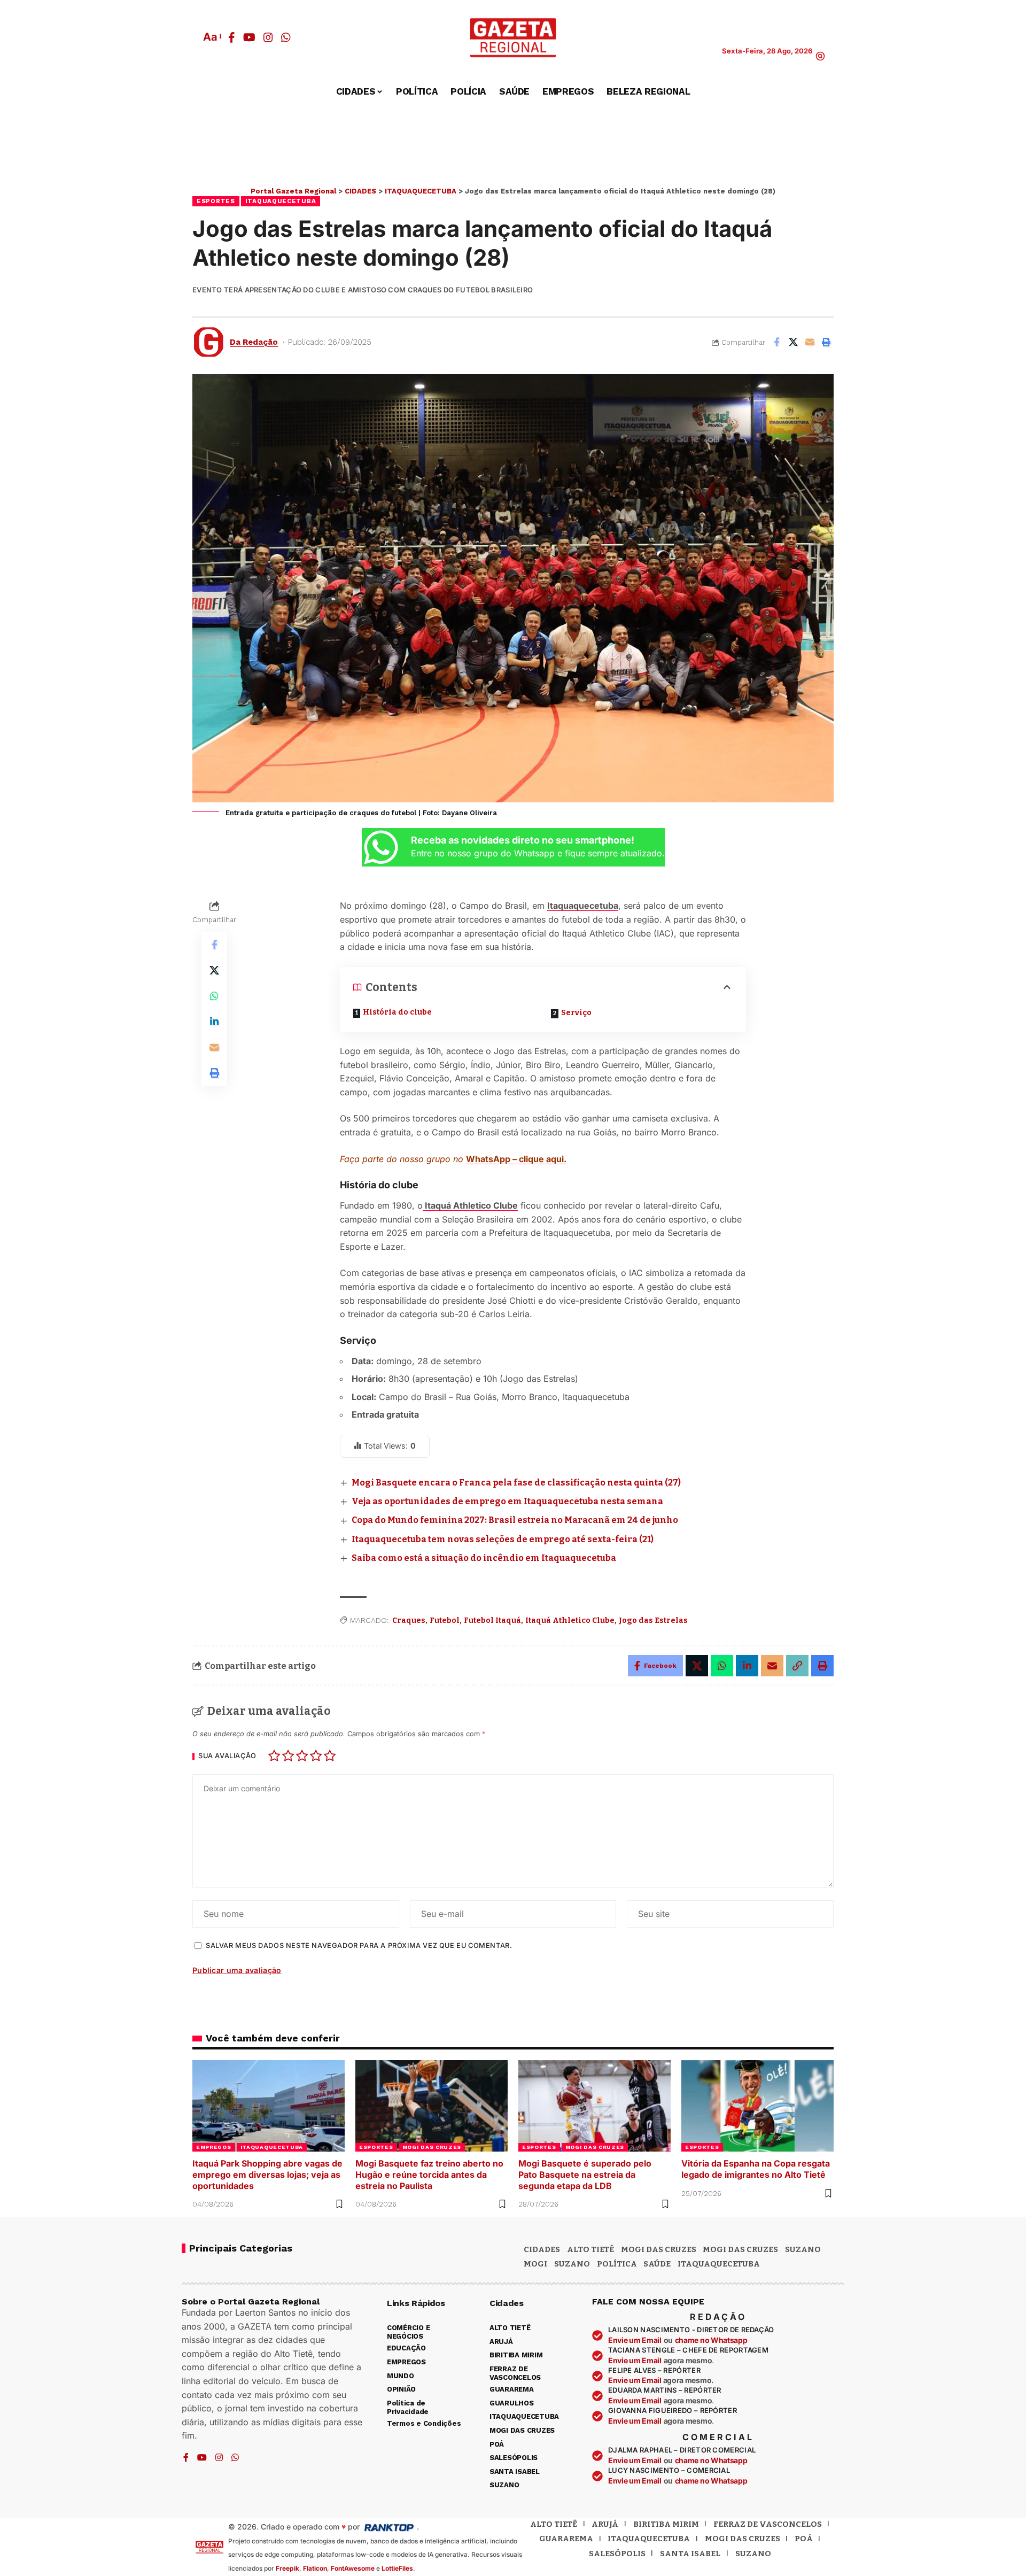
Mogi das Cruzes (740, 2249)
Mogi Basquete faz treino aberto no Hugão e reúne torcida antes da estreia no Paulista (429, 2175)
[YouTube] (249, 37)
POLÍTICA (617, 2264)
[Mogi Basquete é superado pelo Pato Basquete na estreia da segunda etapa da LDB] (594, 2106)
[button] (212, 37)
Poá (804, 2539)
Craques (409, 1620)
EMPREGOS (214, 2147)
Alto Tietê (590, 2249)
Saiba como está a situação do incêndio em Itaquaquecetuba (484, 1558)
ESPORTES (216, 201)
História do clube (397, 1012)
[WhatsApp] (286, 37)
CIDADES (542, 2249)
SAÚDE (657, 2264)
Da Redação (254, 342)
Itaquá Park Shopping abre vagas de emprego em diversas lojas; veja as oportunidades (267, 2175)
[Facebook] (232, 37)
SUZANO (572, 2264)
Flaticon (315, 2568)
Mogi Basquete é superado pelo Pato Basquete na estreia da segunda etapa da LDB (585, 2175)
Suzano (803, 2249)
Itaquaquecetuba (583, 906)
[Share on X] (793, 342)
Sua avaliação (227, 1756)
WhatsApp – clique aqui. (516, 1159)
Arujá (605, 2524)
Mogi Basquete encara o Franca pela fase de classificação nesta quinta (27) (516, 1483)
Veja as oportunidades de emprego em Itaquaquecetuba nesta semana (507, 1501)
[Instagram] (268, 37)
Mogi (535, 2264)
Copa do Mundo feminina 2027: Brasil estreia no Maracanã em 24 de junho (515, 1520)
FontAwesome (353, 2568)
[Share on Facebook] (776, 342)
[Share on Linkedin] (214, 1022)
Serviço (576, 1013)
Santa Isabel (690, 2554)
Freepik (287, 2568)
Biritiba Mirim (666, 2524)
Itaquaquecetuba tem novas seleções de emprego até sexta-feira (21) (503, 1539)
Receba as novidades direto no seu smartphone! (523, 840)
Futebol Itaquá (492, 1620)
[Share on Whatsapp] (214, 996)
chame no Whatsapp (711, 2340)
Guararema (566, 2539)
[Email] (810, 342)
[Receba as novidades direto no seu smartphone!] (381, 847)
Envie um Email (635, 2340)
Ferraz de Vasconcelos (768, 2524)
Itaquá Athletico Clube (470, 1205)
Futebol (445, 1620)
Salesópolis (617, 2554)
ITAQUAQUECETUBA (281, 201)
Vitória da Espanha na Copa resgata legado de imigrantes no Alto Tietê (756, 2169)
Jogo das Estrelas (653, 1620)
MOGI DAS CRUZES (432, 2147)
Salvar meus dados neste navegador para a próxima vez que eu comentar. (359, 1945)
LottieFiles (397, 2568)
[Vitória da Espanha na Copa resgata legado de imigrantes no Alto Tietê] (757, 2106)
